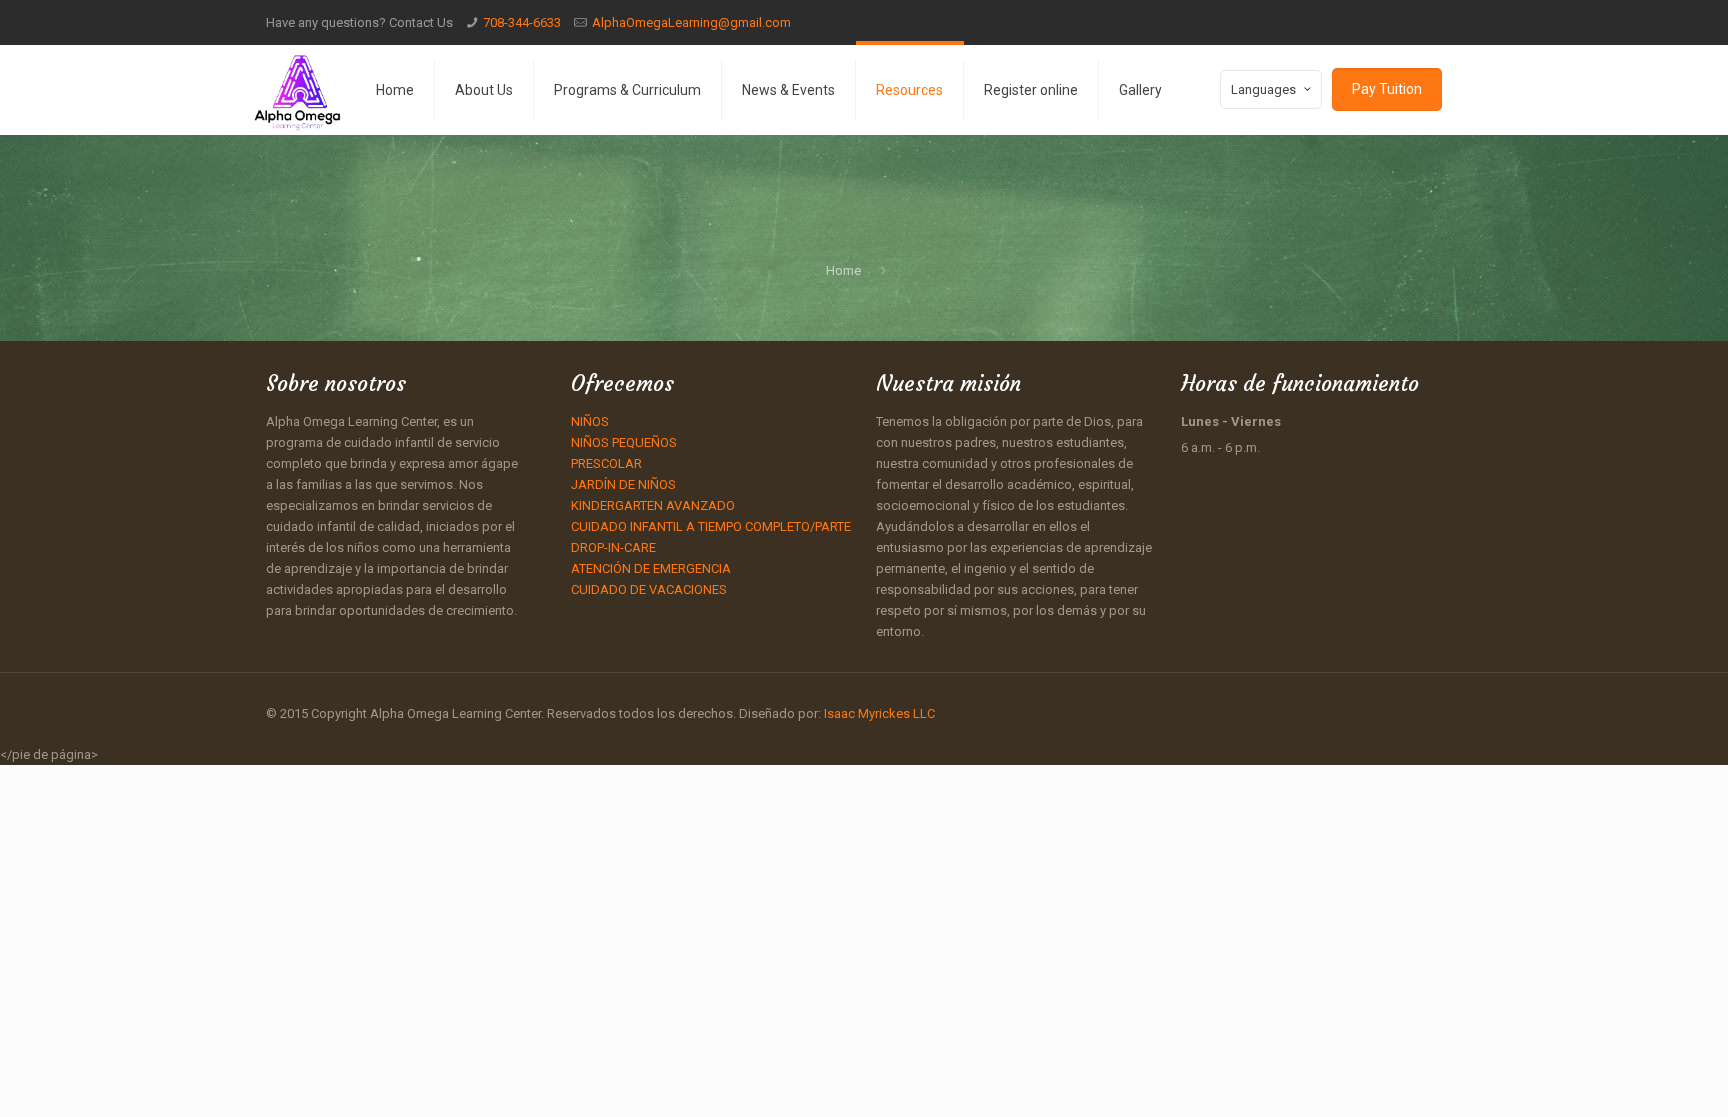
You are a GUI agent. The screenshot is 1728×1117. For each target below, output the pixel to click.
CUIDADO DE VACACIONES (649, 589)
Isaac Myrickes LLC (878, 713)
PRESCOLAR (606, 463)
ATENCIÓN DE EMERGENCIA (651, 568)
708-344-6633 (522, 22)
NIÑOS (590, 421)
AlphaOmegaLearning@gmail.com (691, 22)
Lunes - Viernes (1231, 421)
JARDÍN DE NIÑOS (623, 484)
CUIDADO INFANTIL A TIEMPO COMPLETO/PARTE (711, 526)
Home (843, 270)
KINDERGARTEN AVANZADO (653, 505)
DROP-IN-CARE (613, 547)
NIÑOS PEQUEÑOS (624, 442)
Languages (1263, 89)
